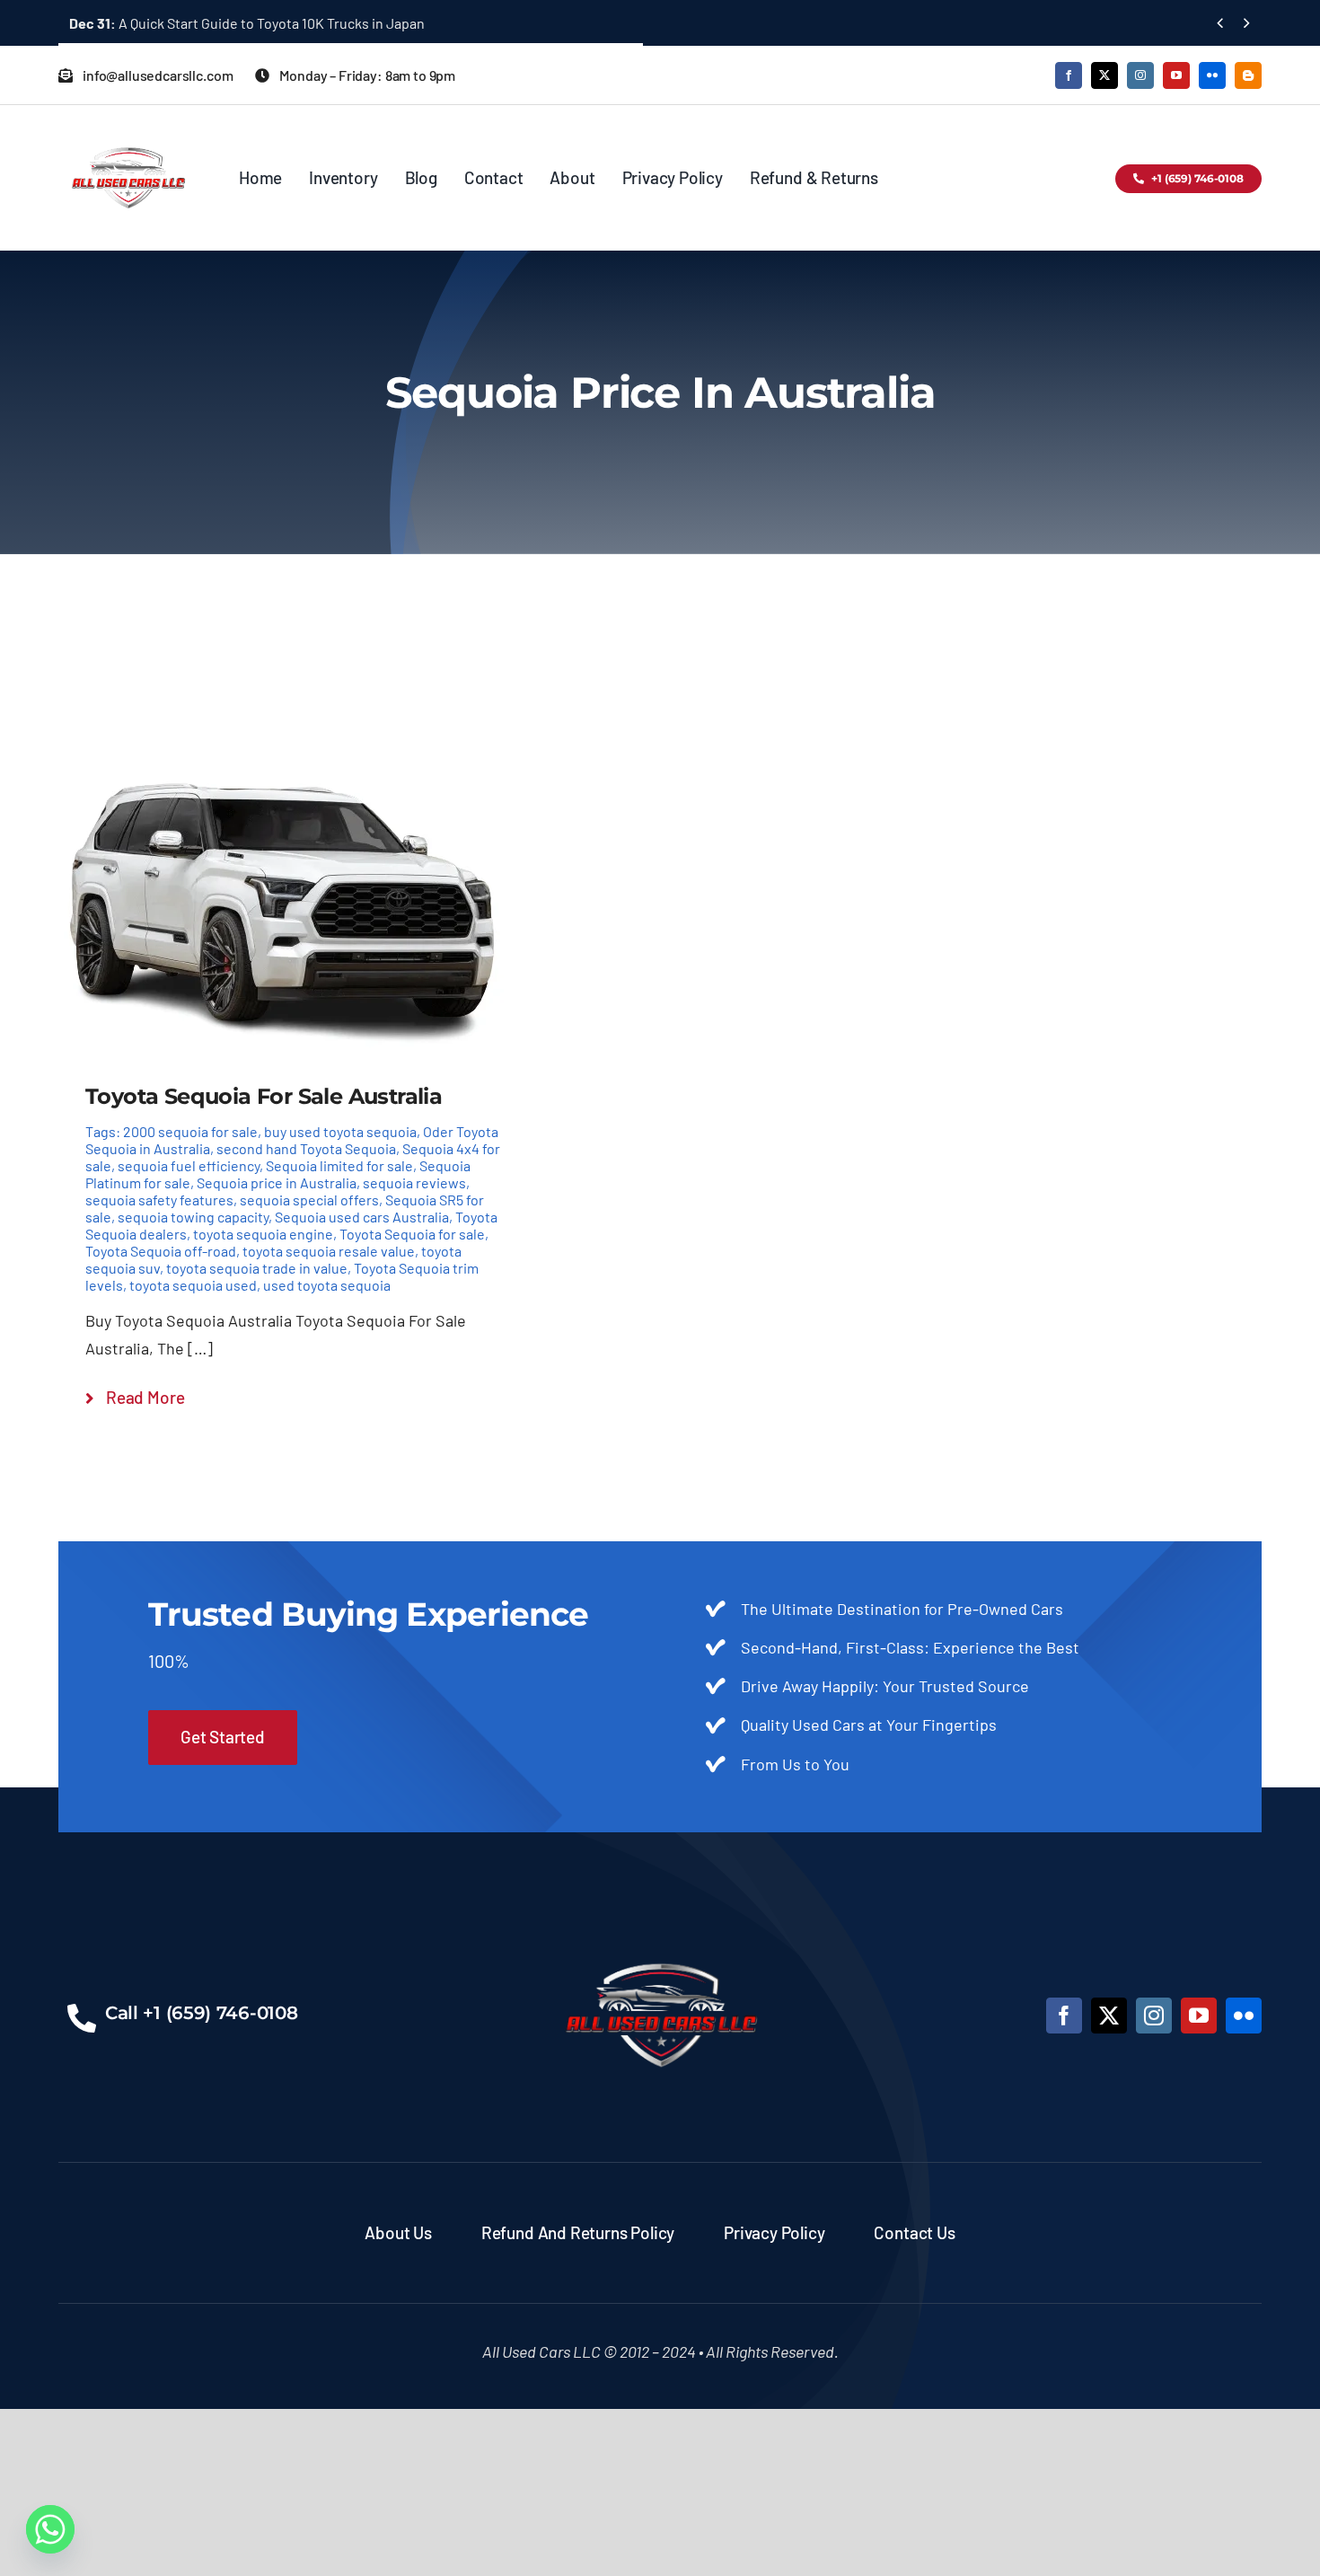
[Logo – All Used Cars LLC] (128, 131)
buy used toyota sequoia (340, 1131)
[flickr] (1212, 75)
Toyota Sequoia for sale (412, 1234)
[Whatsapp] (50, 2529)
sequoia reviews (414, 1182)
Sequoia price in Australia (277, 1182)
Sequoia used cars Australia (362, 1217)
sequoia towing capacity (193, 1217)
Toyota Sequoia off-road (161, 1251)
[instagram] (1140, 75)
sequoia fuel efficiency (189, 1165)
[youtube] (1176, 75)
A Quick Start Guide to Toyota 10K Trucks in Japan (247, 23)
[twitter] (1104, 75)
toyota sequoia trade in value (257, 1268)
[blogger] (1248, 75)
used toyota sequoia (327, 1285)
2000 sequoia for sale (190, 1131)
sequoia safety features (159, 1200)
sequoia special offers (309, 1200)
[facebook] (1069, 75)
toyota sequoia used (193, 1285)
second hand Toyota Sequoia (306, 1148)
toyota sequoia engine (263, 1234)
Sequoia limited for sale (339, 1165)
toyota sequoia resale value (329, 1251)
